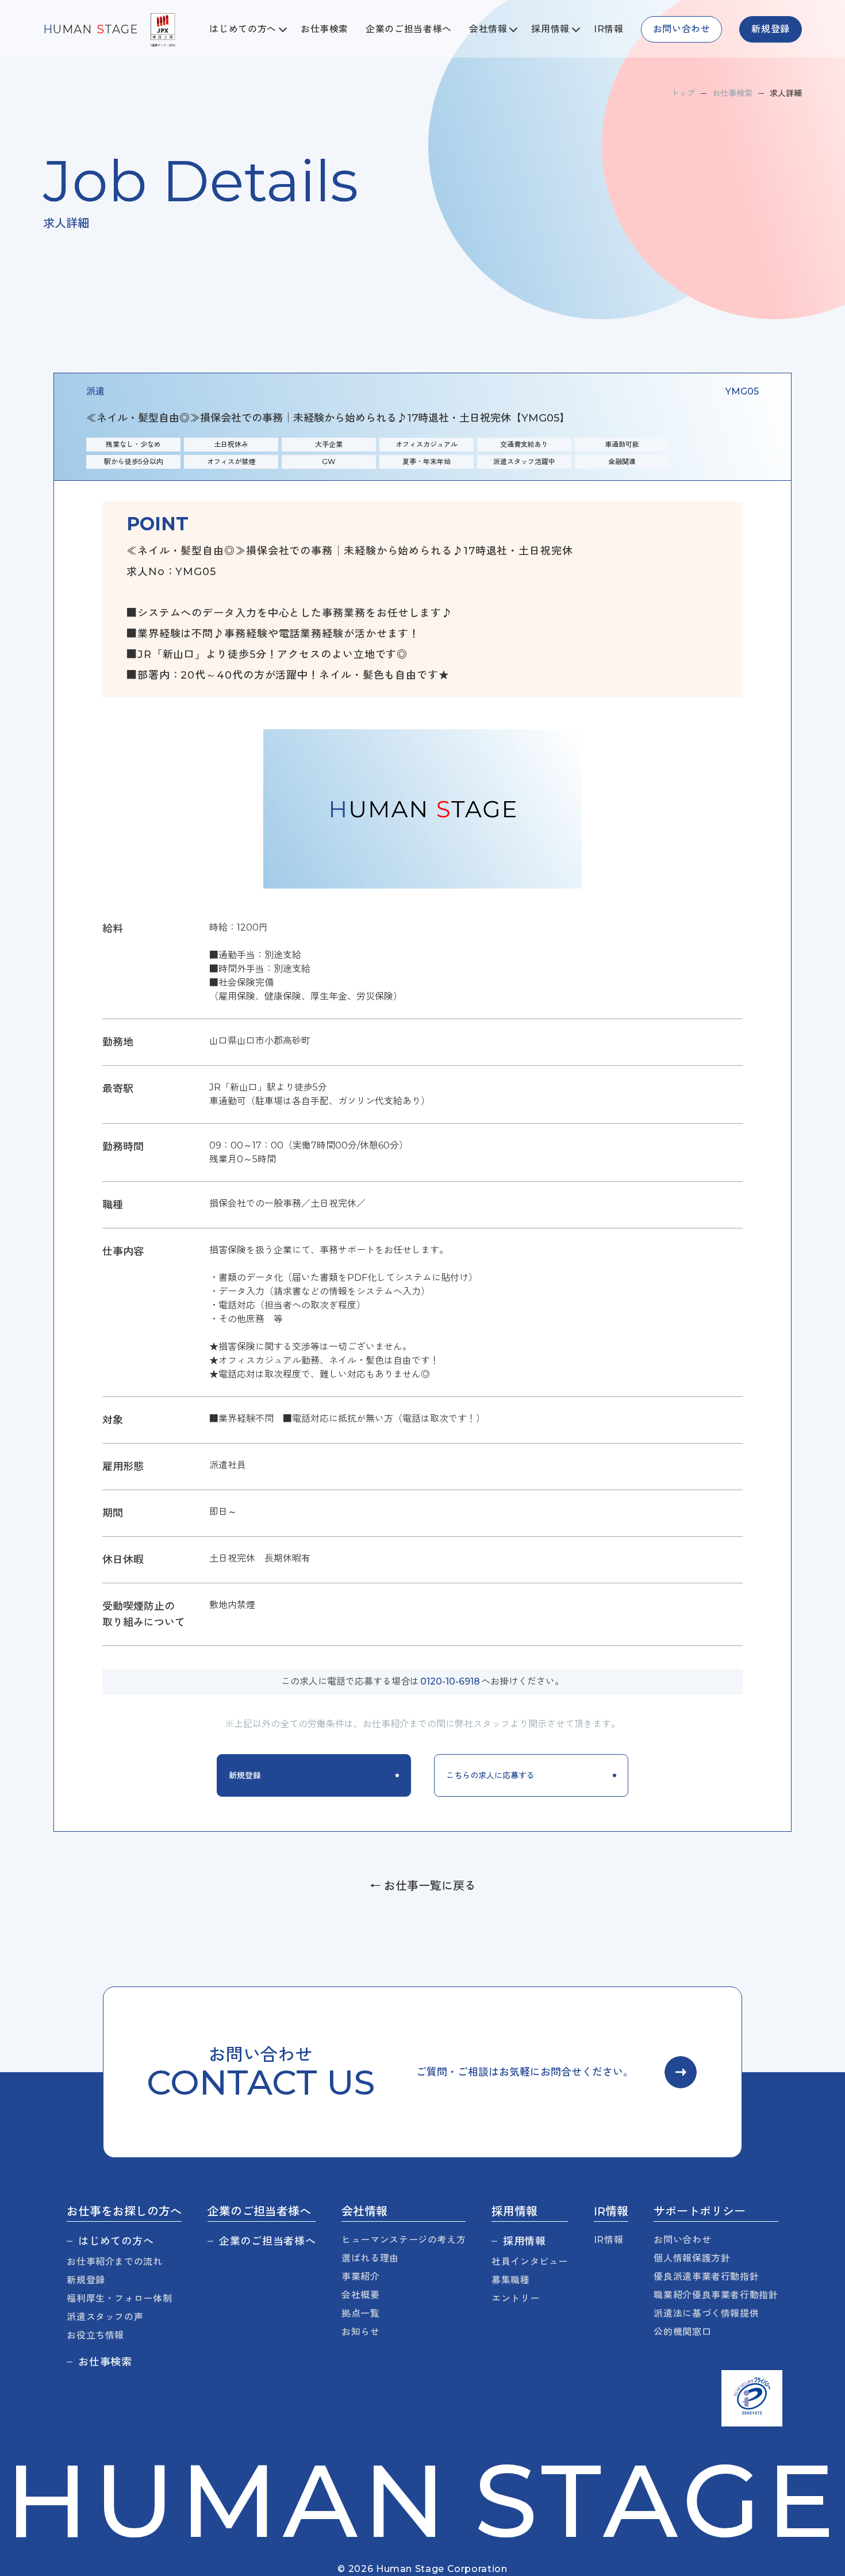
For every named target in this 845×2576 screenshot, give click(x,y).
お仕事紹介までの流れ (114, 2262)
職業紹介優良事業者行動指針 (716, 2295)
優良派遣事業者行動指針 (706, 2277)
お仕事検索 (324, 29)
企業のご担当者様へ (409, 29)
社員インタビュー (530, 2262)
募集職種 (511, 2280)
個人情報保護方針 (692, 2258)
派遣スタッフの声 (105, 2317)
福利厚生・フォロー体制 (119, 2299)
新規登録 (86, 2280)
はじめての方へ (116, 2241)
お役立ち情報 (95, 2335)
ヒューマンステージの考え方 (404, 2240)
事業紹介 (361, 2277)
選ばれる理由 (370, 2258)
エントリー (515, 2299)
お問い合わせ (682, 2240)
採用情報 (525, 2241)
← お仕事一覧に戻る (423, 1886)
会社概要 (361, 2295)
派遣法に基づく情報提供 (706, 2313)
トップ (683, 93)
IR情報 (609, 29)
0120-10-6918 (450, 1681)
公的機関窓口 (682, 2332)
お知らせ (361, 2332)
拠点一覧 (361, 2313)
